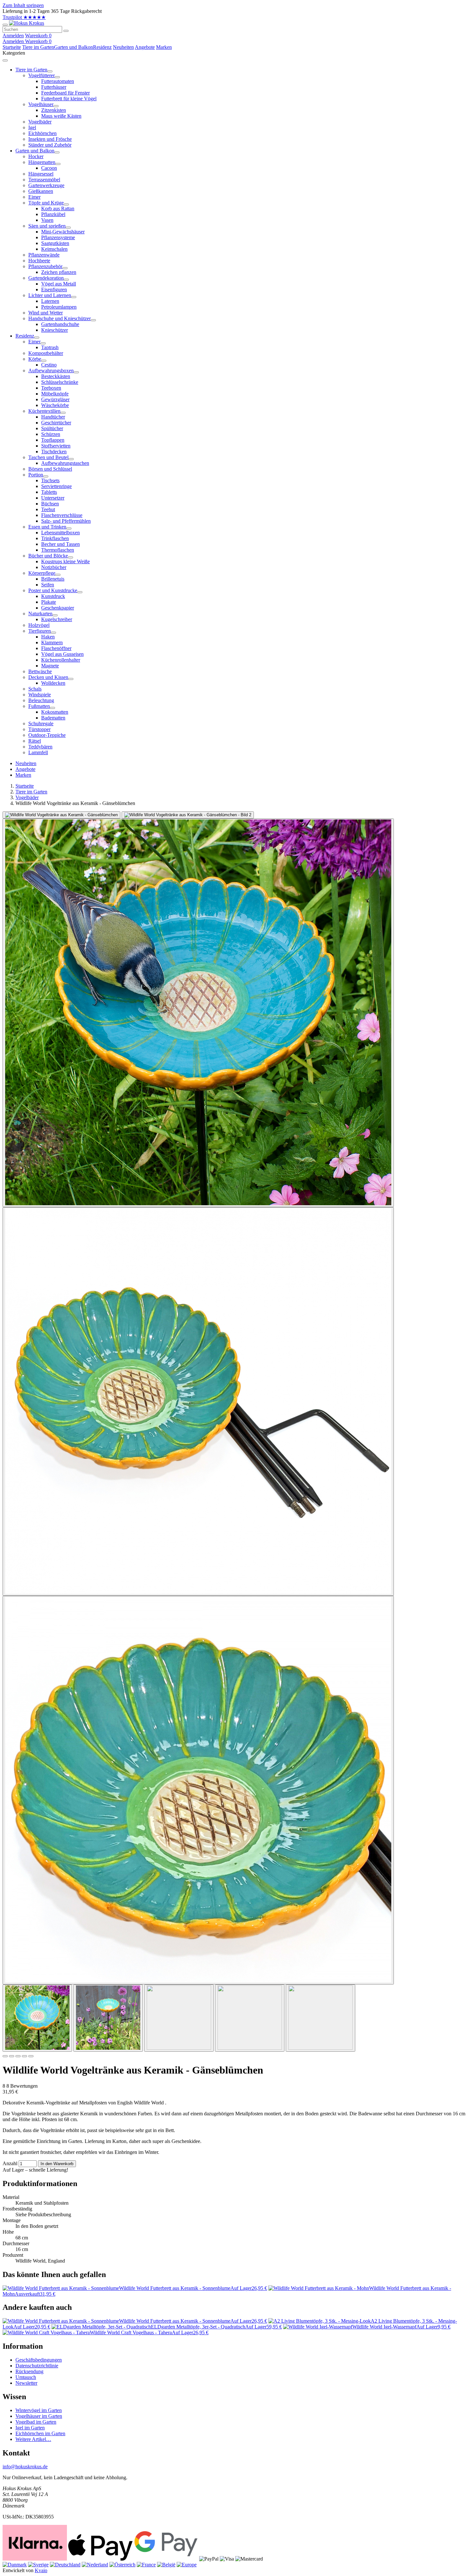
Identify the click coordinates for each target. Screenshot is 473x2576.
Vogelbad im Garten (36, 2422)
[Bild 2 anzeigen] (108, 2018)
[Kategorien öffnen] (5, 25)
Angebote (145, 47)
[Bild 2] (12, 2056)
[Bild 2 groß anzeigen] (188, 815)
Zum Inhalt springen (23, 5)
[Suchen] (66, 31)
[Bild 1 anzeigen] (37, 2018)
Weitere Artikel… (33, 2439)
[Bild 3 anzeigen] (179, 2018)
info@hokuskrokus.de (25, 2467)
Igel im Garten (30, 2428)
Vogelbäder (27, 797)
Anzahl (10, 2163)
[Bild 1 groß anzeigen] (61, 815)
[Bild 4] (24, 2056)
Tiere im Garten (38, 47)
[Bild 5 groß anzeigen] (198, 1790)
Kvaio (41, 2570)
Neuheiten (123, 47)
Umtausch (26, 2377)
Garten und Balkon (74, 47)
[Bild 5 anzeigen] (320, 2018)
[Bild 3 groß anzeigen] (198, 1013)
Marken (164, 47)
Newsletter (26, 2383)
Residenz (102, 47)
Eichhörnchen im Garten (40, 2433)
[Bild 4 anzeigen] (250, 2018)
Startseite (12, 47)
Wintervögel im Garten (39, 2410)
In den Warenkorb (57, 2164)
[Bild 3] (18, 2056)
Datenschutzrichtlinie (37, 2366)
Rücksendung (29, 2371)
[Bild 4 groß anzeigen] (198, 1401)
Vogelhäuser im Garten (39, 2416)
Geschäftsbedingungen (39, 2360)
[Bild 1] (5, 2056)
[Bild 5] (31, 2056)
